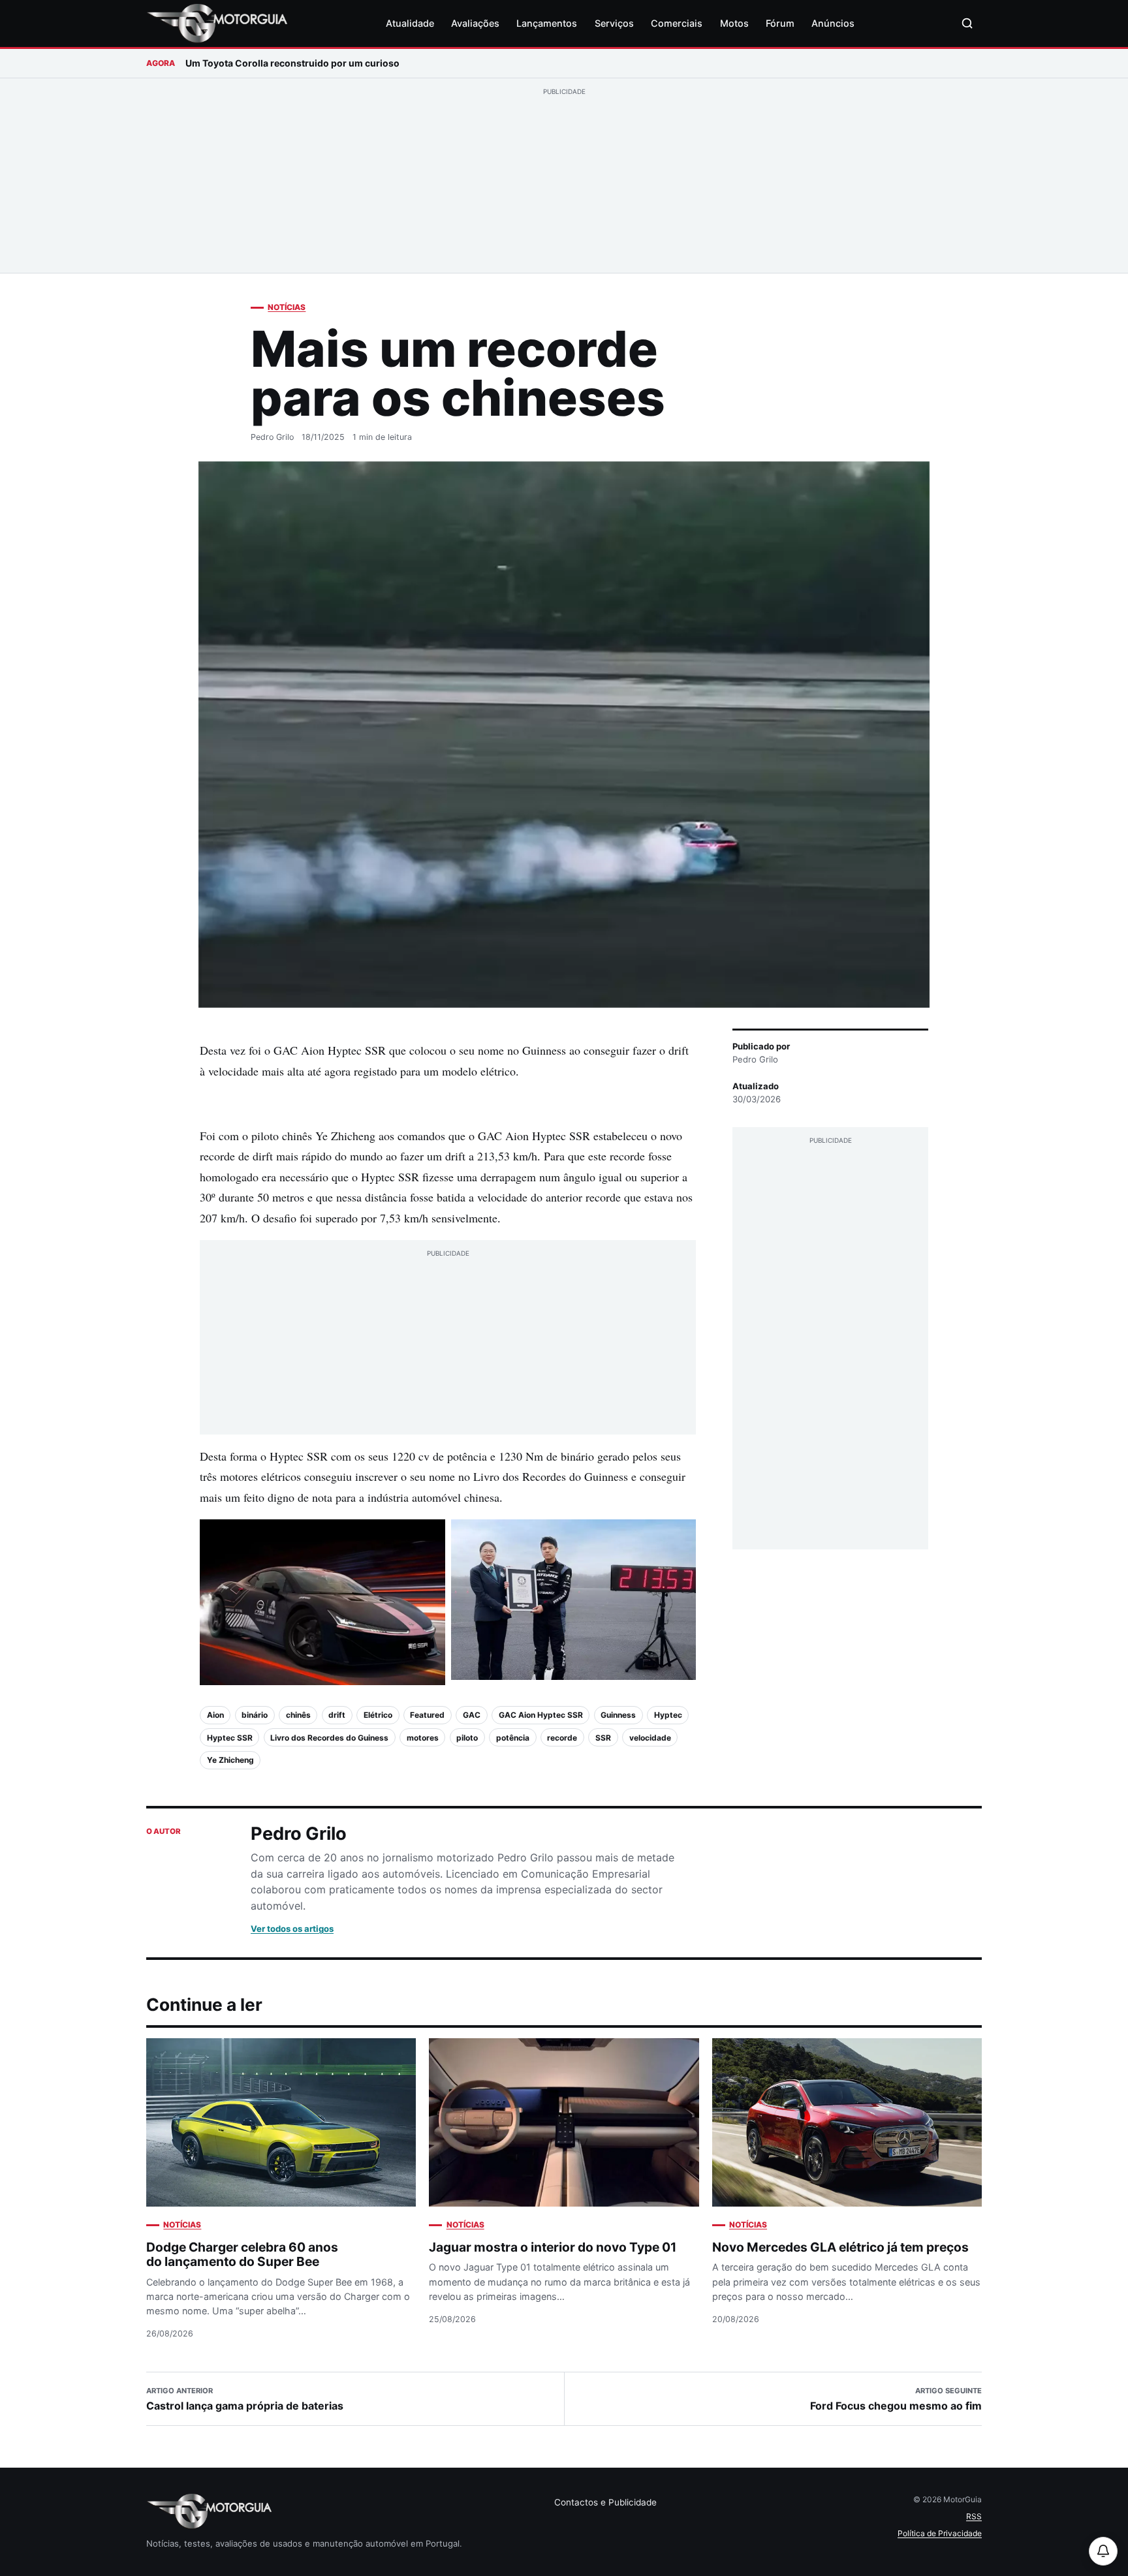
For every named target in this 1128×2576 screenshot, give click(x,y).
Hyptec (668, 1715)
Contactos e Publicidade (605, 2502)
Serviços (614, 23)
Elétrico (378, 1715)
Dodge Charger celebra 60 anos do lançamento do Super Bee (242, 2255)
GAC (472, 1715)
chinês (298, 1715)
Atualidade (410, 23)
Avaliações (475, 23)
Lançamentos (547, 23)
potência (513, 1738)
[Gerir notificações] (1103, 2551)
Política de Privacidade (940, 2533)
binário (255, 1715)
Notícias (287, 307)
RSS (974, 2516)
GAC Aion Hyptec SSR (541, 1715)
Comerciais (677, 23)
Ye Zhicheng (230, 1760)
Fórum (780, 23)
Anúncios (833, 23)
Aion (215, 1715)
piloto (467, 1738)
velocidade (650, 1738)
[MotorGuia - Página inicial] (217, 23)
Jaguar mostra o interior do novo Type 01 (553, 2247)
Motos (734, 23)
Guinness (618, 1715)
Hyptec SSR (230, 1738)
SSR (603, 1738)
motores (423, 1738)
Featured (427, 1715)
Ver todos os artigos (292, 1929)
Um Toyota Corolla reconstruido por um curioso (292, 63)
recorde (562, 1738)
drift (337, 1715)
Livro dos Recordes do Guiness (329, 1738)
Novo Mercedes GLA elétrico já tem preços (840, 2247)
